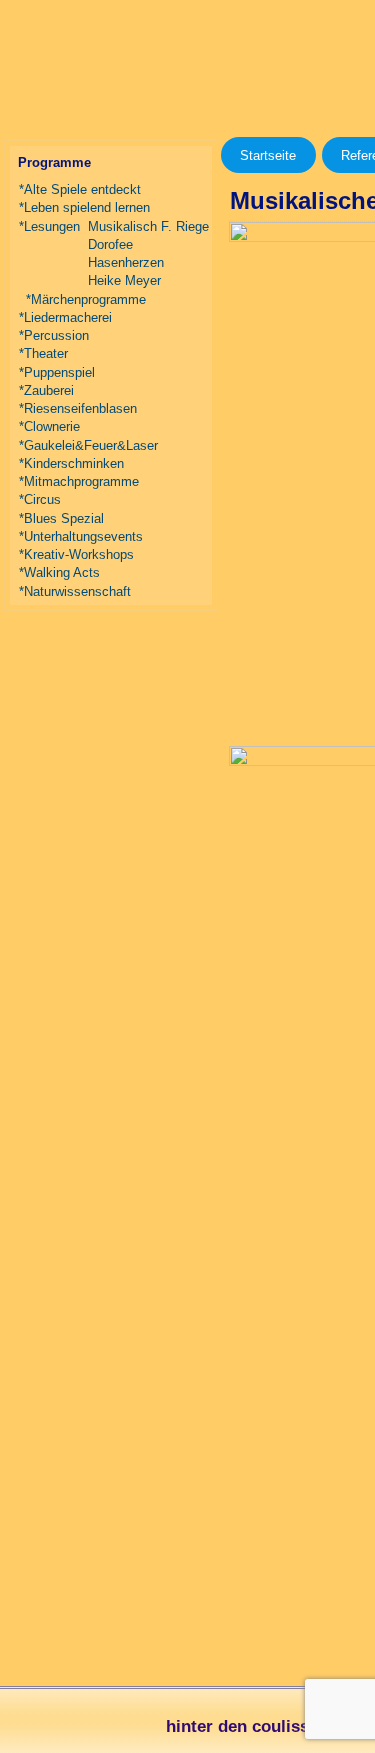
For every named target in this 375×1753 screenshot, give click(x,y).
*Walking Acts (59, 572)
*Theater (43, 353)
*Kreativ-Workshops (76, 554)
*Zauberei (46, 390)
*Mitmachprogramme (79, 481)
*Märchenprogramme (86, 299)
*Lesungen (49, 226)
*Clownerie (49, 426)
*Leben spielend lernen (84, 207)
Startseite (268, 155)
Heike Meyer (124, 280)
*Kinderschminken (71, 463)
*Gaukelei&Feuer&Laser (88, 445)
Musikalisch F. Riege (148, 226)
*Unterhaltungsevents (81, 536)
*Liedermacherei (65, 317)
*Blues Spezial (61, 518)
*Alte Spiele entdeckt (80, 189)
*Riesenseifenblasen (78, 408)
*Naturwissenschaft (75, 591)
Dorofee (110, 244)
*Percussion (54, 335)
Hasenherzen (126, 262)
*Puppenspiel (57, 372)
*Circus (40, 499)
